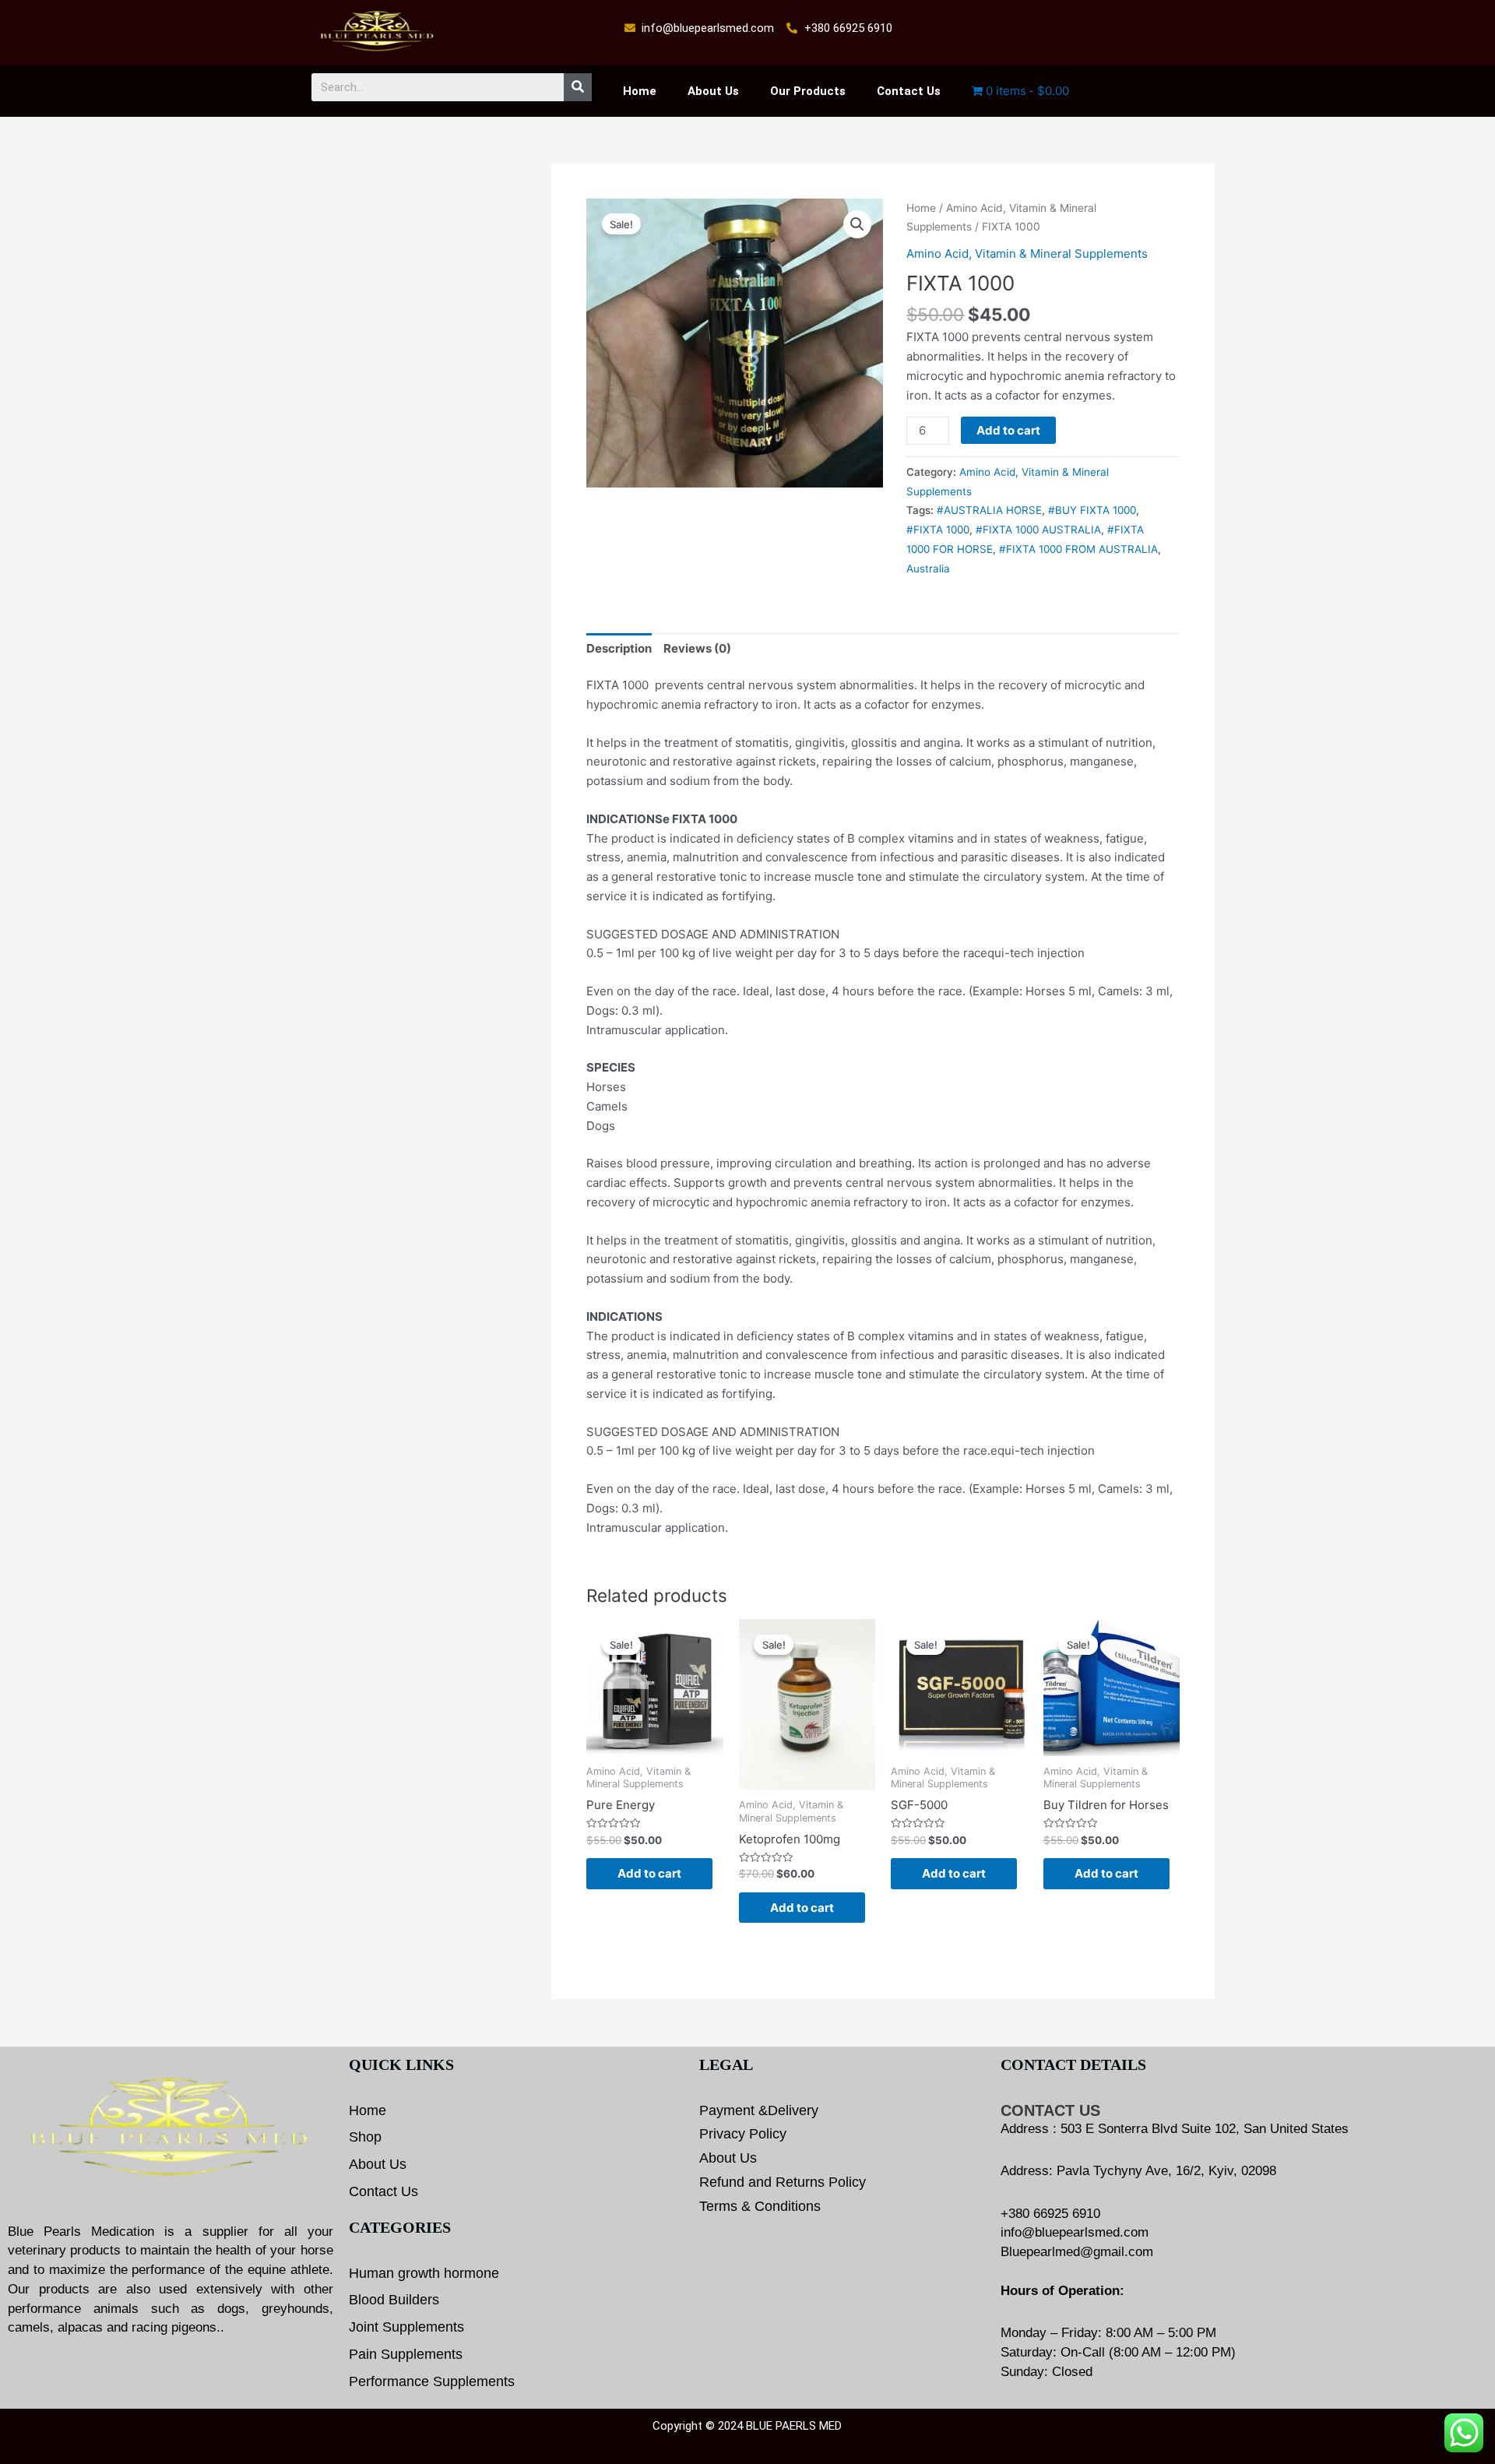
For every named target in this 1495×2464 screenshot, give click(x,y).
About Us (713, 91)
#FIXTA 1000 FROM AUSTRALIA (1078, 549)
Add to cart (1008, 430)
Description (619, 648)
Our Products (808, 91)
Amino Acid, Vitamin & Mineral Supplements (1027, 253)
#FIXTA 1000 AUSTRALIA (1038, 530)
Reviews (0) (697, 648)
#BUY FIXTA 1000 (1092, 510)
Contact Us (909, 91)
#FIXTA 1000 (938, 530)
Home (640, 91)
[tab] (619, 649)
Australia (928, 568)
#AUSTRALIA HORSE (989, 510)
